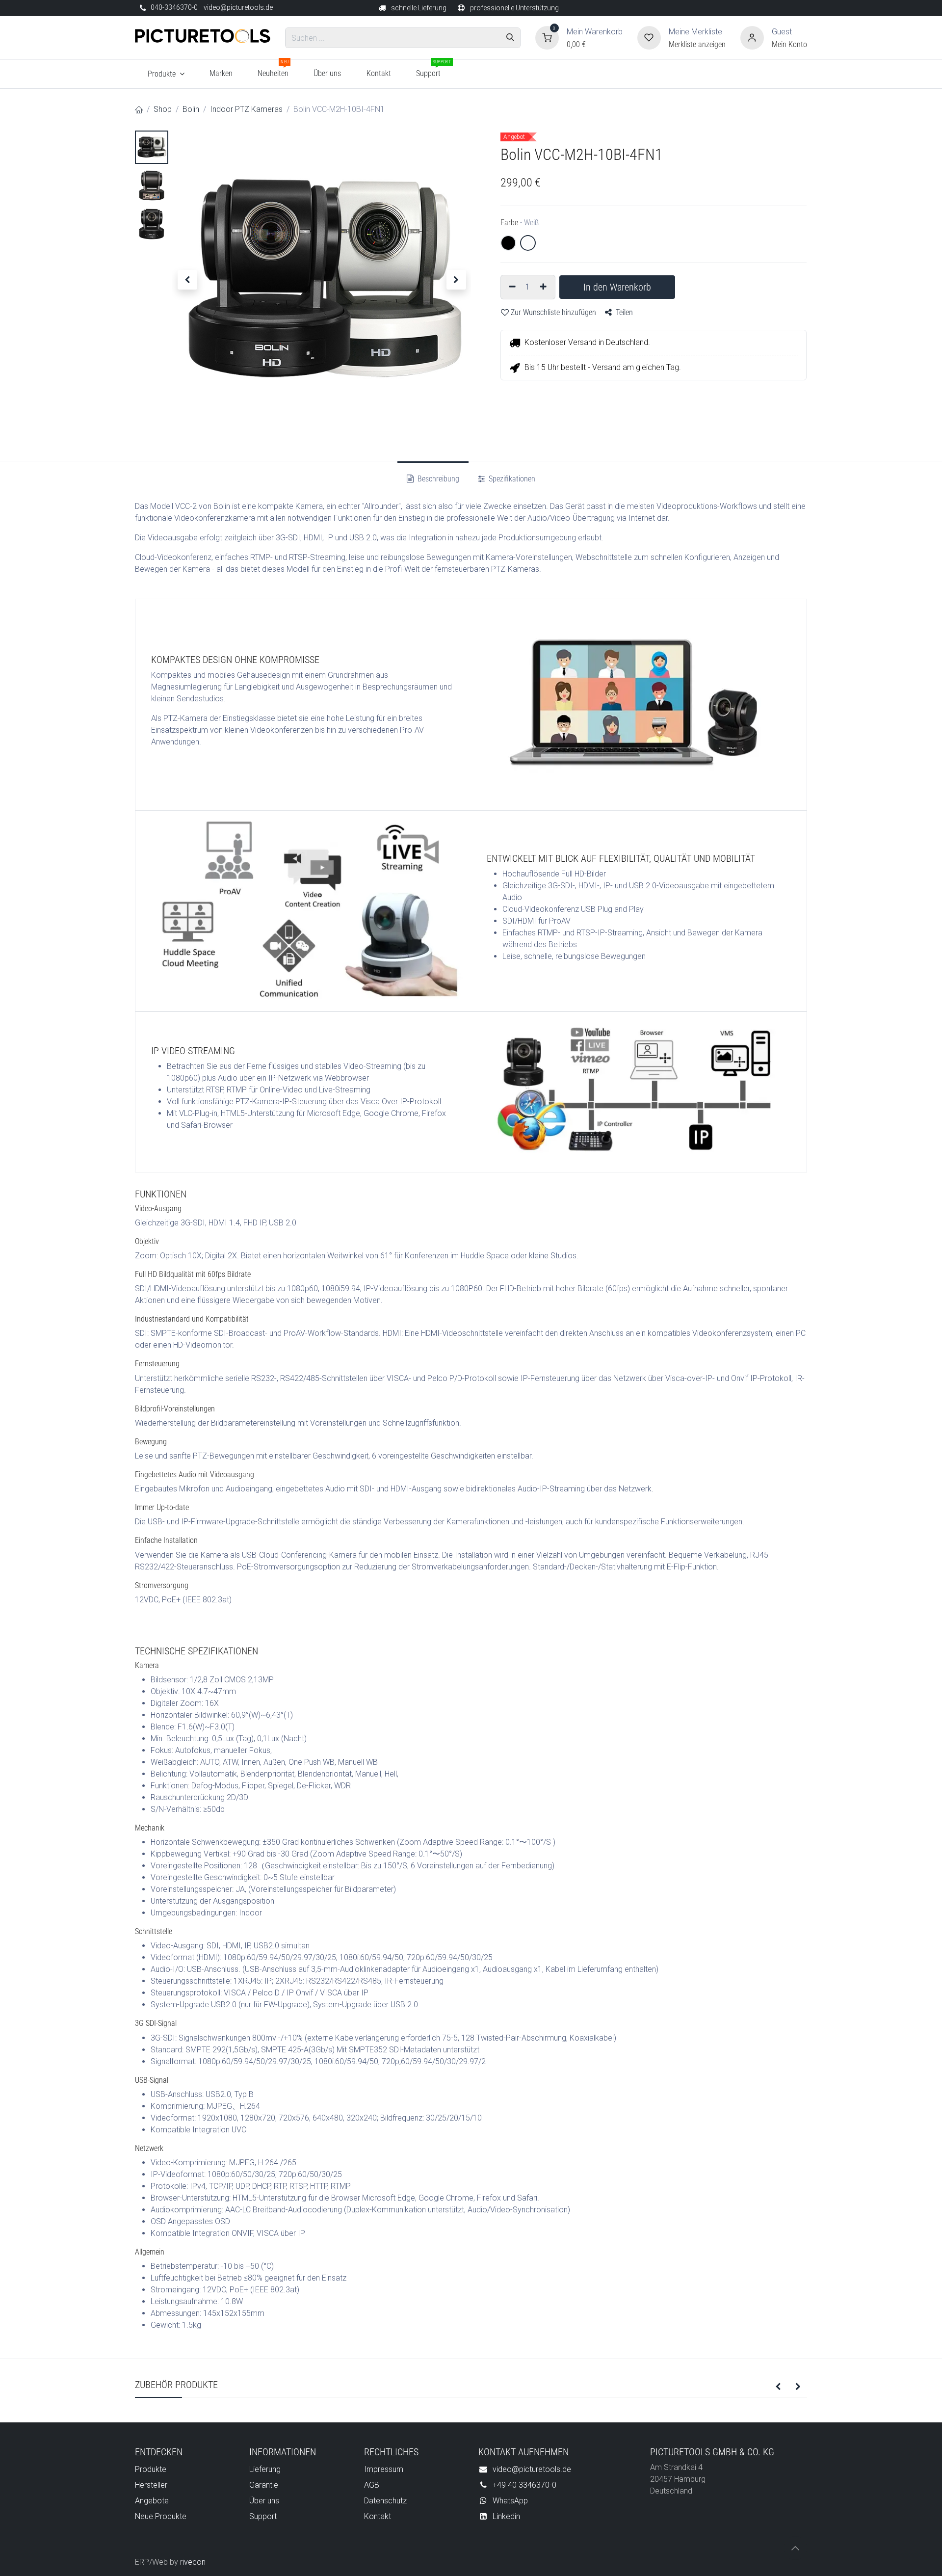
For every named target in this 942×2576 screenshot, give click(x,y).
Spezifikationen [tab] (511, 479)
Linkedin (506, 2516)
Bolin (191, 109)
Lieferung (265, 2469)
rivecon (193, 2562)
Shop (163, 109)
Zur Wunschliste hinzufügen (553, 312)
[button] (187, 280)
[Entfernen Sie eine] (511, 287)
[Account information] (752, 37)
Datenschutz (385, 2501)
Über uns (264, 2501)
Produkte (151, 2469)
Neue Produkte (161, 2516)
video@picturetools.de (238, 7)
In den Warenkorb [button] (617, 287)
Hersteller (151, 2485)
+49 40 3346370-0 (524, 2485)
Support (263, 2516)
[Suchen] (510, 38)
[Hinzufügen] (545, 287)
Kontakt (378, 2516)
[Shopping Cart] (547, 37)
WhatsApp (510, 2501)
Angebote (152, 2501)
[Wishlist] (649, 37)
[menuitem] (166, 74)
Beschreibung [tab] (437, 479)
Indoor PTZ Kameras (246, 109)
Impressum (384, 2469)
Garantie (264, 2485)
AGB (372, 2485)
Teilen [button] (623, 312)
